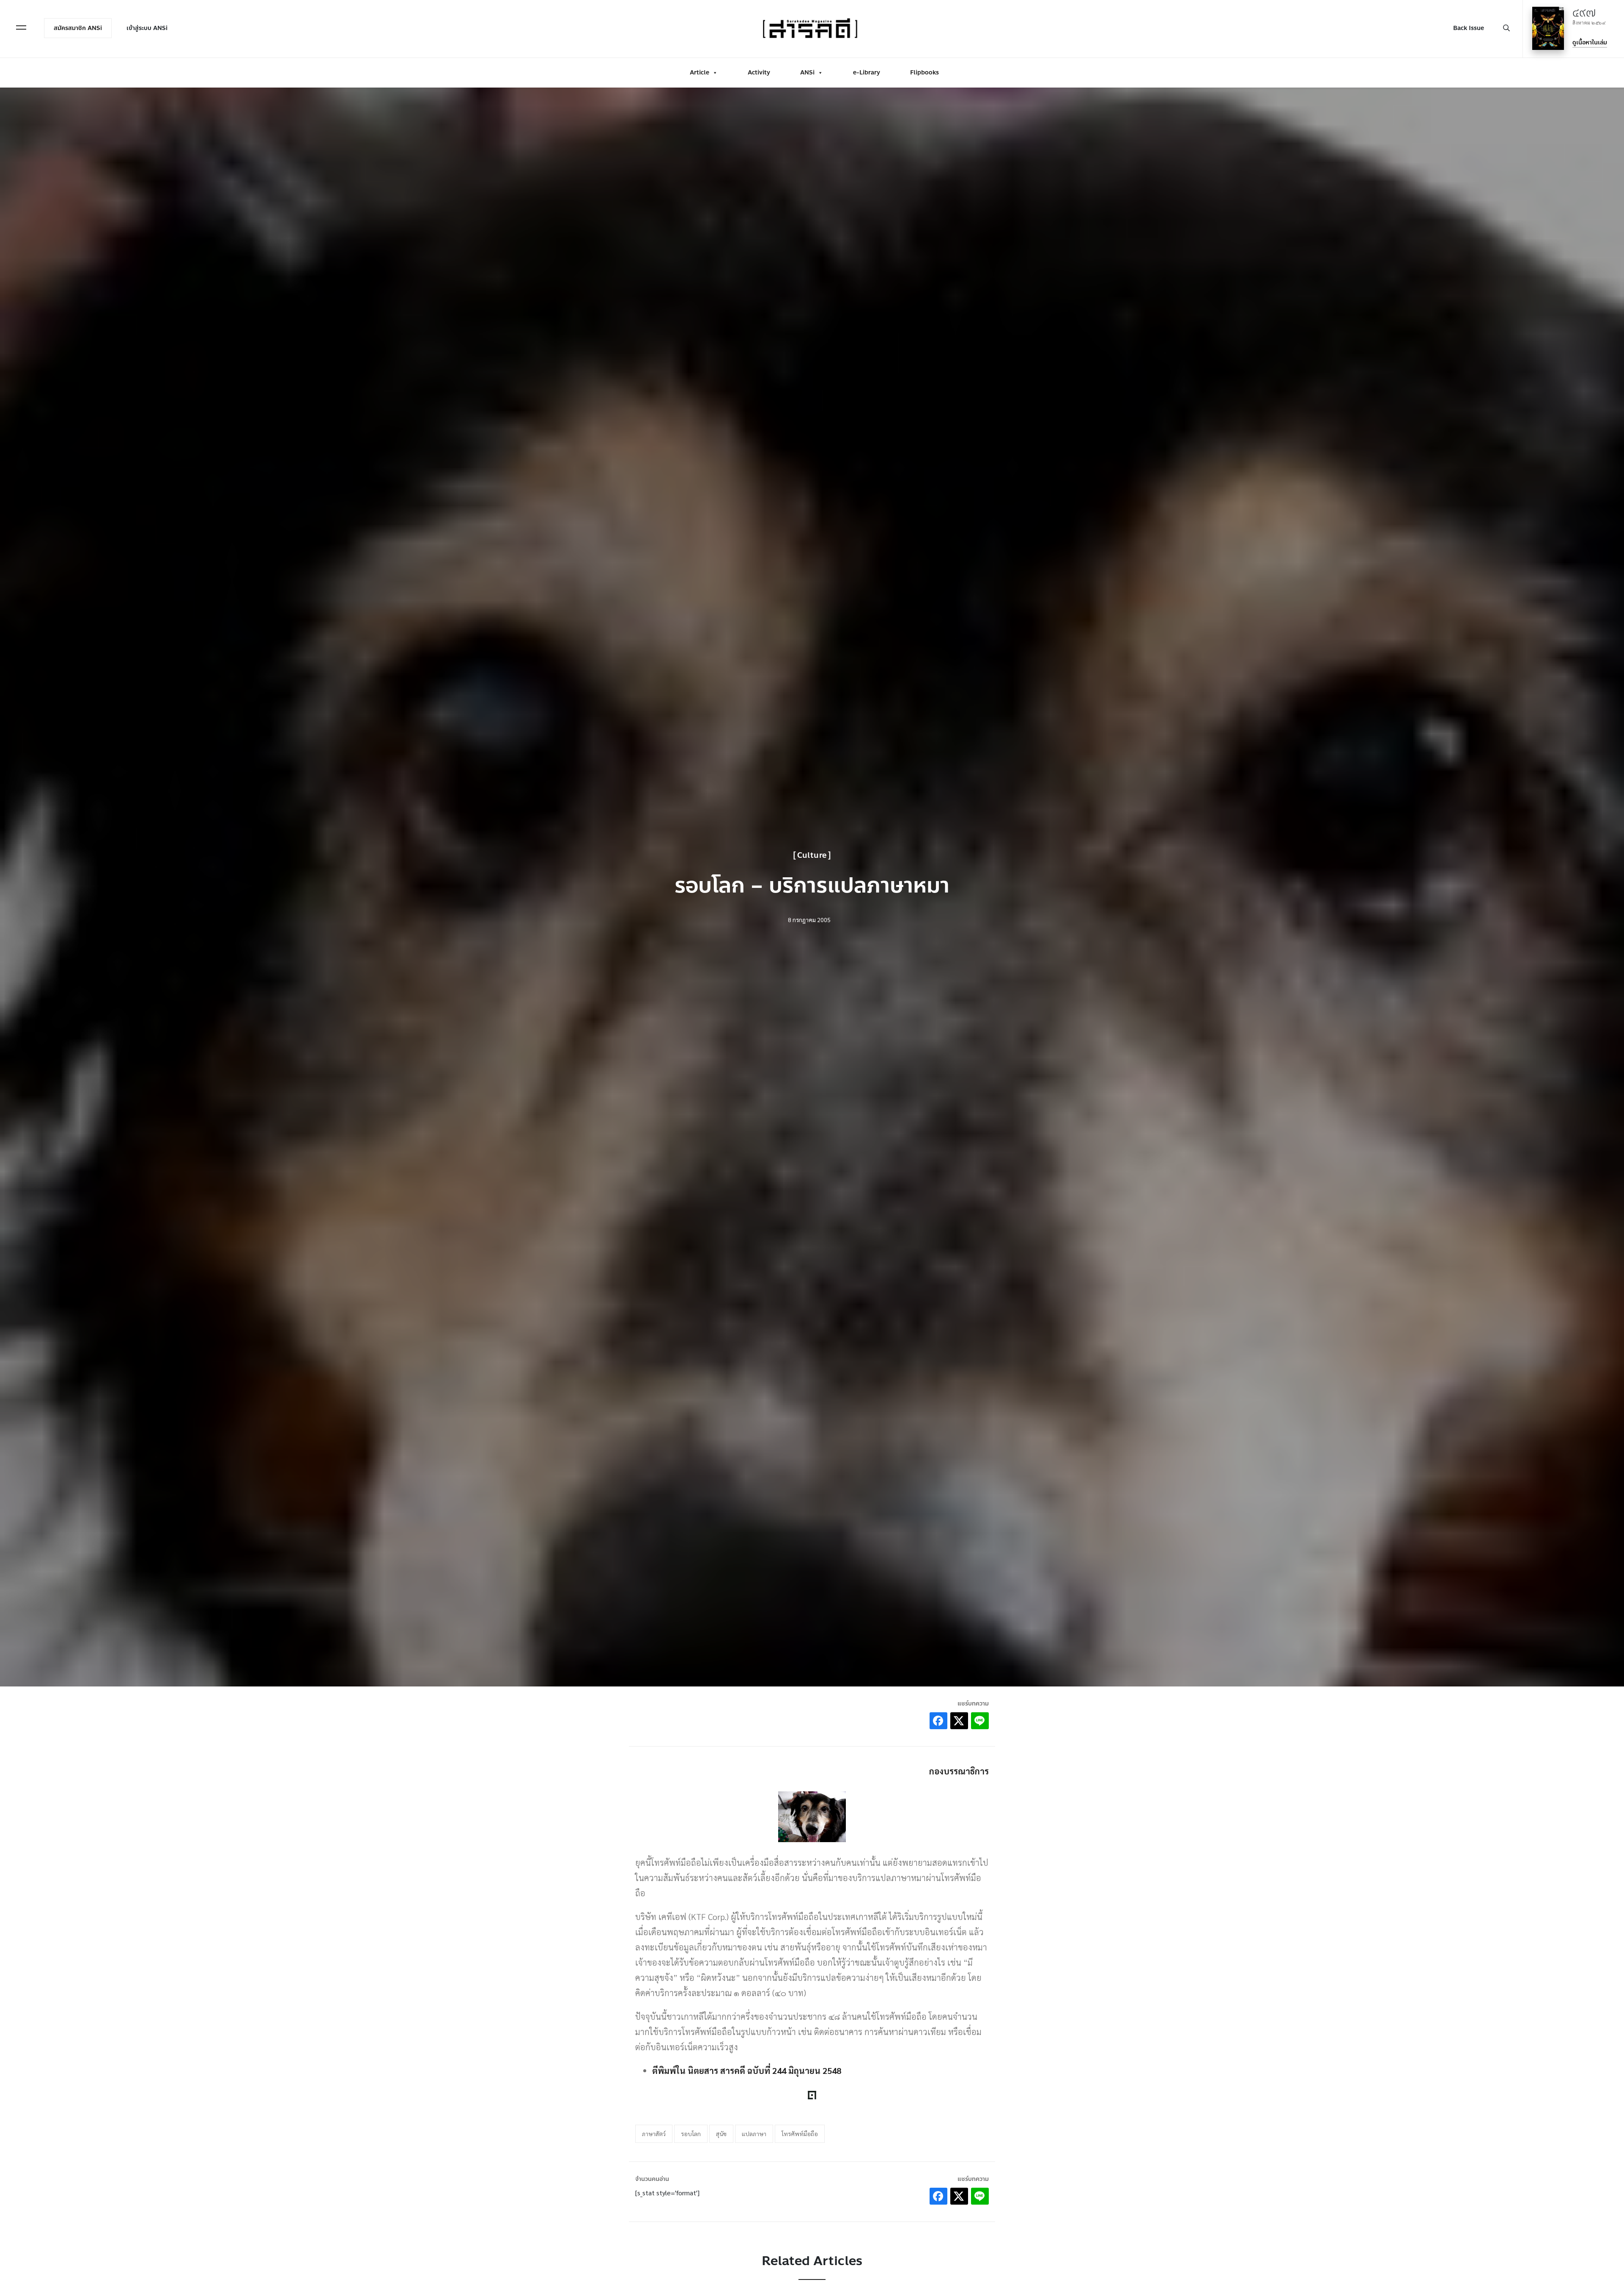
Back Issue (1469, 28)
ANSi (807, 73)
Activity (759, 73)
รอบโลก (691, 2134)
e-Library (867, 73)
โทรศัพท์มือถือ (800, 2134)
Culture (812, 855)
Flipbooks (924, 73)
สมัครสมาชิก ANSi (78, 28)
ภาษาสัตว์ (654, 2134)
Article (700, 73)
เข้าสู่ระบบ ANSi (147, 28)
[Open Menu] (21, 27)
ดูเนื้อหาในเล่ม (1590, 43)
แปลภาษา (754, 2134)
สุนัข (721, 2134)
